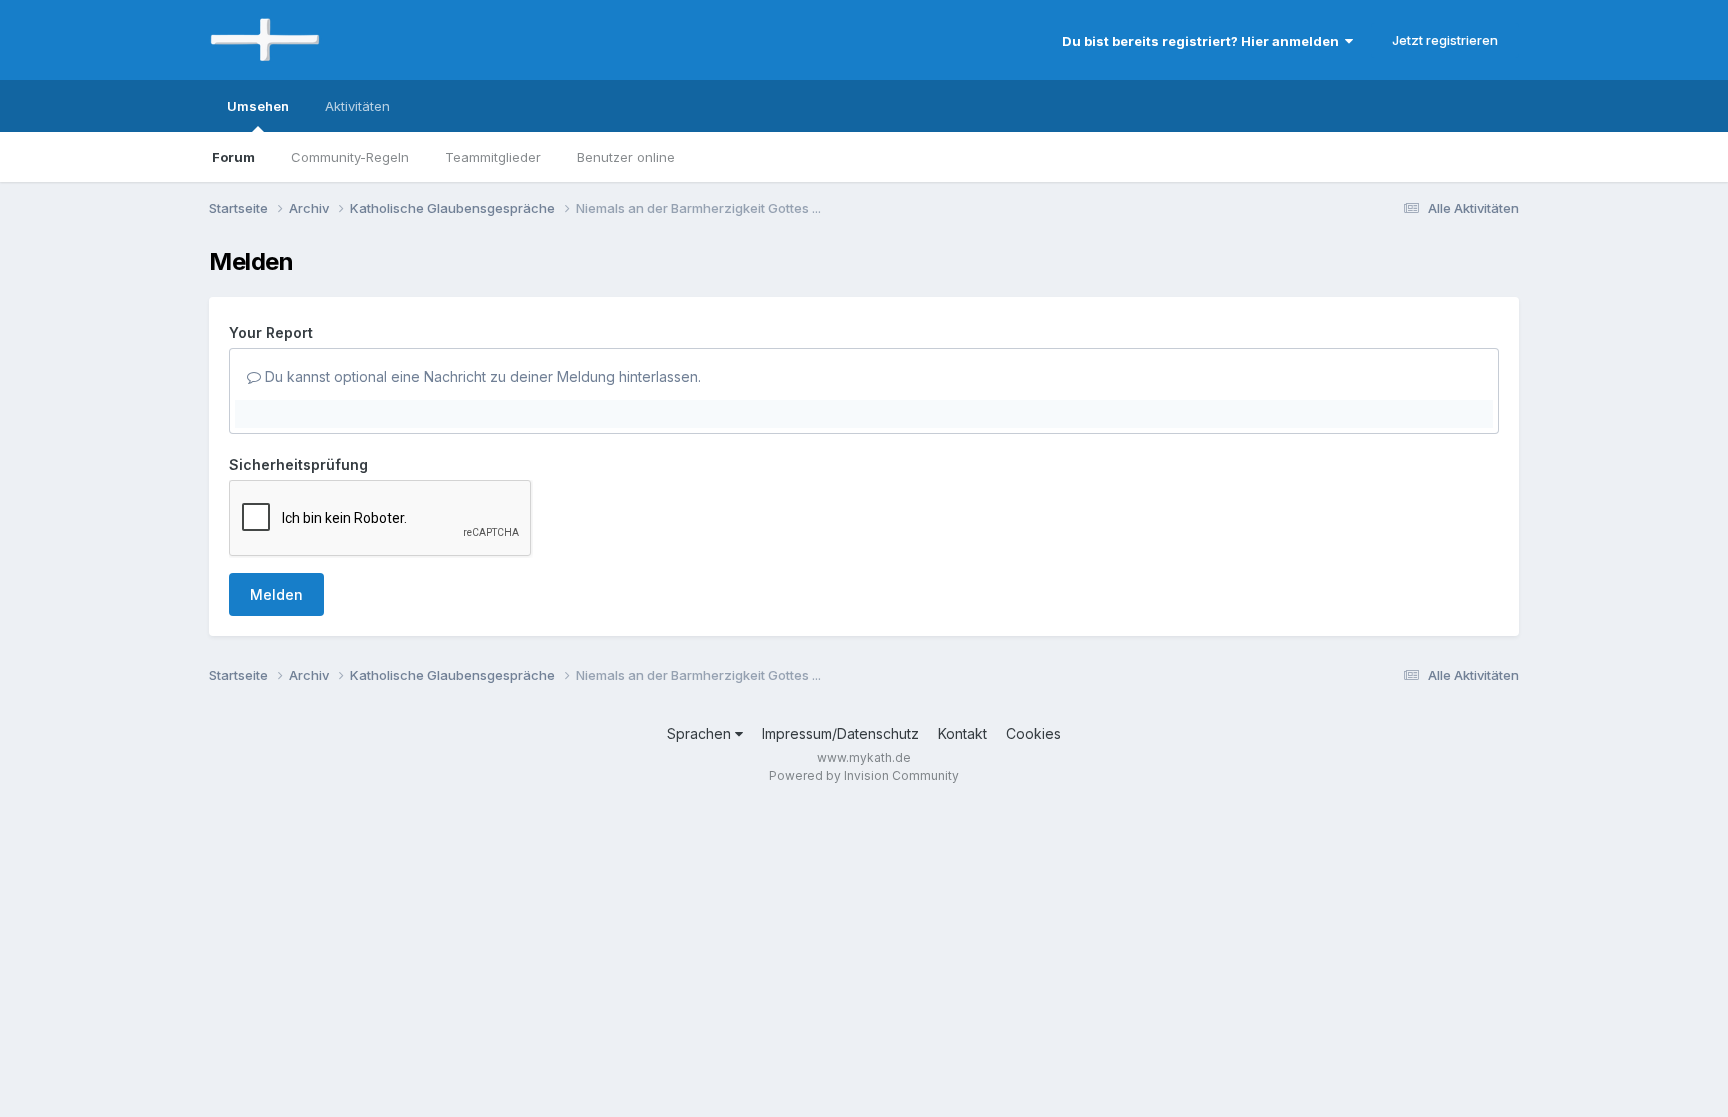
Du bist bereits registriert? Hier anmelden (1203, 41)
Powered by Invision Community (864, 775)
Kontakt (962, 733)
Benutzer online (626, 157)
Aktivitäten (357, 106)
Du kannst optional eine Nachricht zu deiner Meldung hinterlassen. (481, 376)
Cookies (1033, 733)
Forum (233, 157)
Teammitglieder (493, 157)
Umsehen (258, 106)
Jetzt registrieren (1445, 40)
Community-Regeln (350, 157)
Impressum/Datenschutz (840, 733)
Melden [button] (276, 594)
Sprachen (701, 733)
